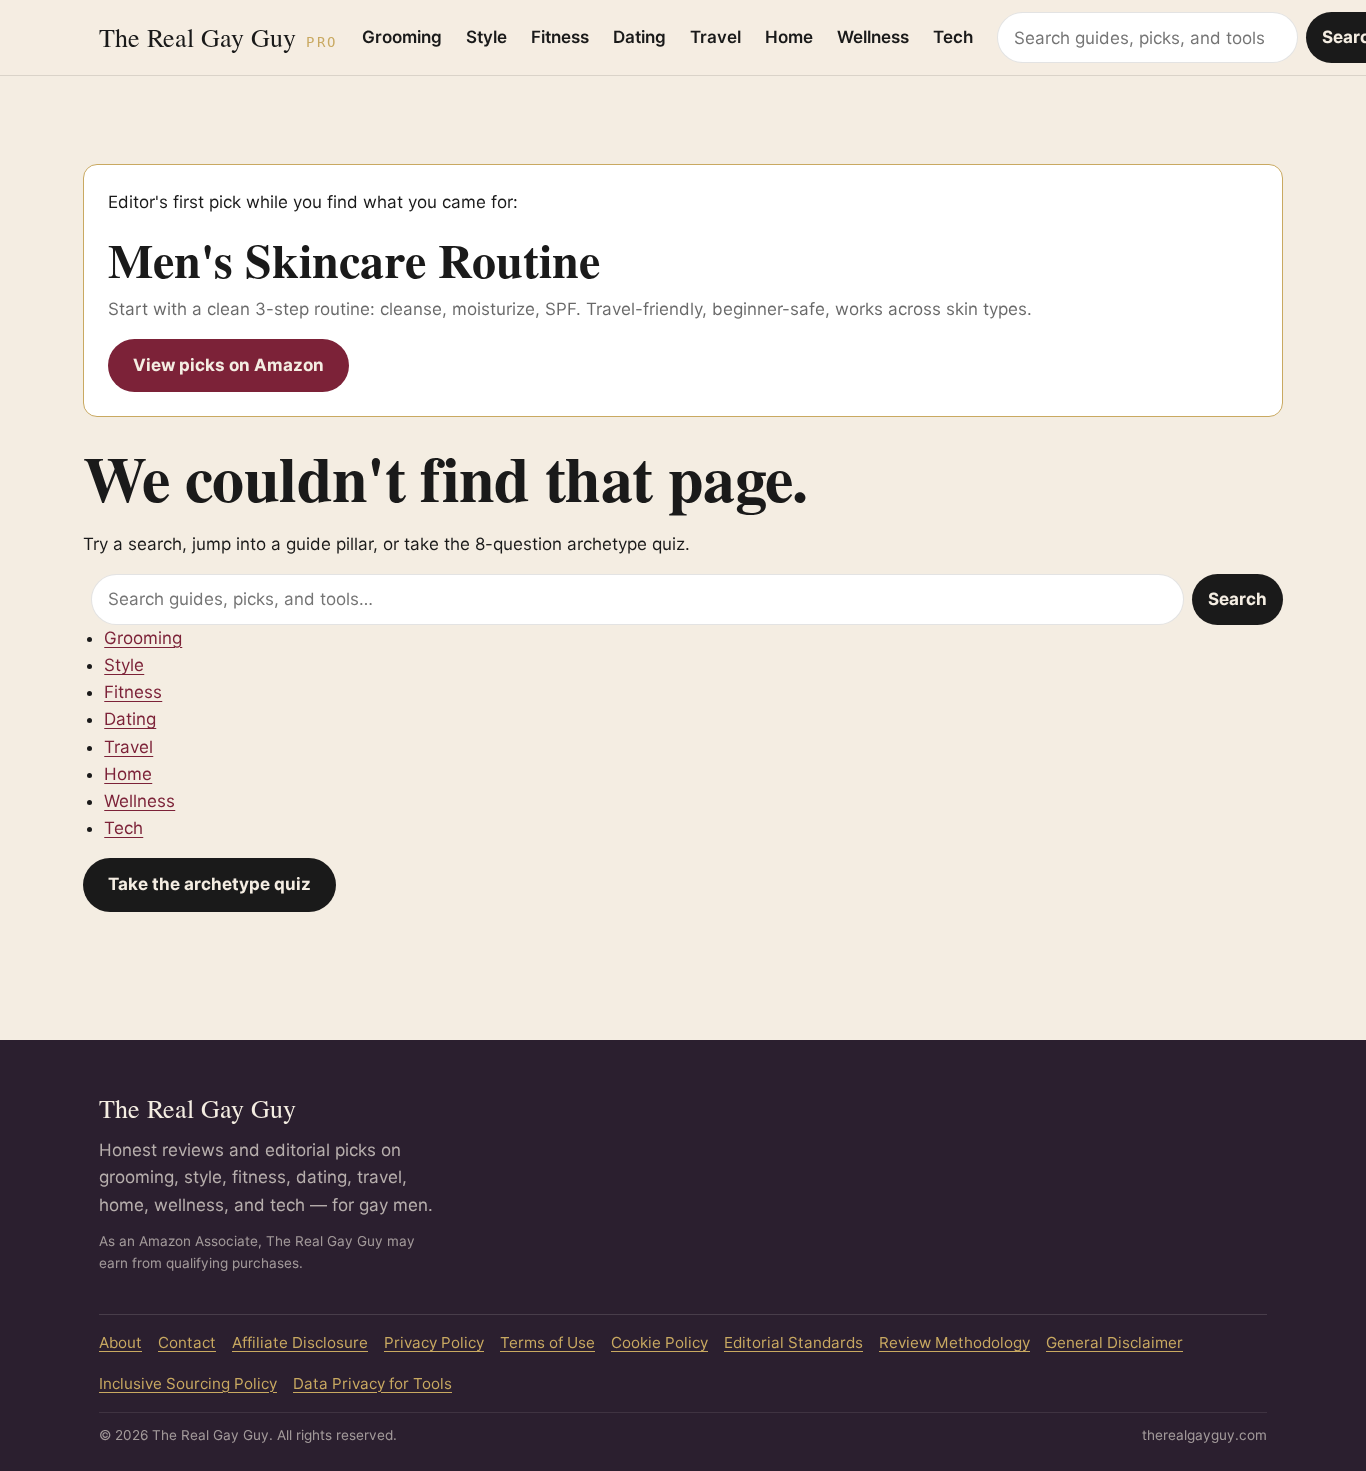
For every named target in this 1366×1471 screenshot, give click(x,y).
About (120, 1342)
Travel (715, 37)
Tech (953, 37)
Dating (639, 37)
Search (1237, 599)
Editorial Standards (793, 1342)
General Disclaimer (1114, 1342)
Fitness (560, 37)
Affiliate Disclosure (300, 1342)
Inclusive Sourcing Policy (188, 1383)
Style (486, 37)
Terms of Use (547, 1342)
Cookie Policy (659, 1342)
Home (789, 37)
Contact (187, 1342)
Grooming (402, 37)
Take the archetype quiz (209, 884)
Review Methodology (954, 1342)
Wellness (873, 37)
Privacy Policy (434, 1342)
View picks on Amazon (228, 365)
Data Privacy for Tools (372, 1383)
